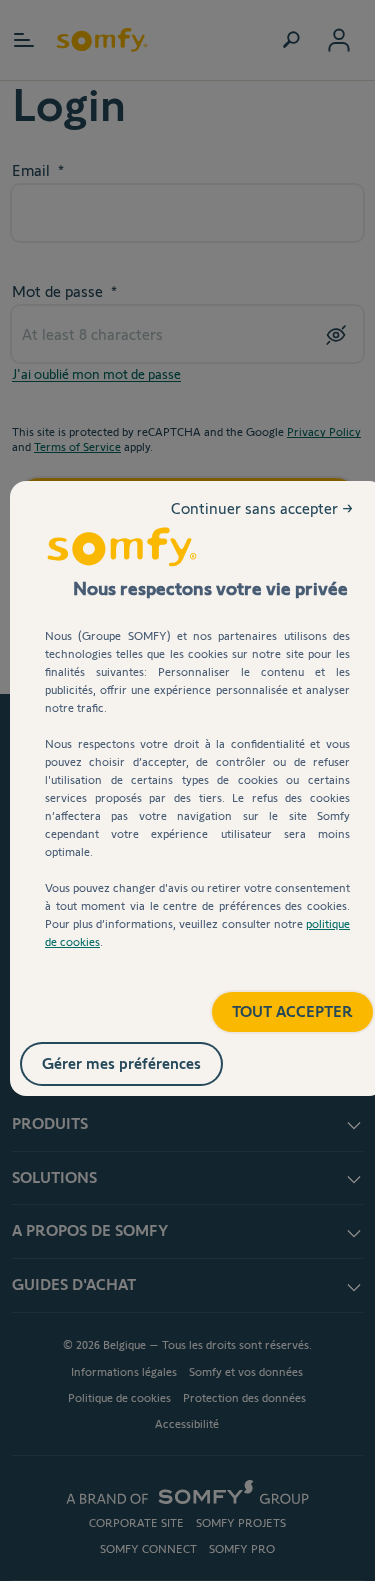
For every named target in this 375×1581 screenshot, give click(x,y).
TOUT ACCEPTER (271, 1004)
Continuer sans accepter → (264, 524)
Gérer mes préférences (142, 1059)
